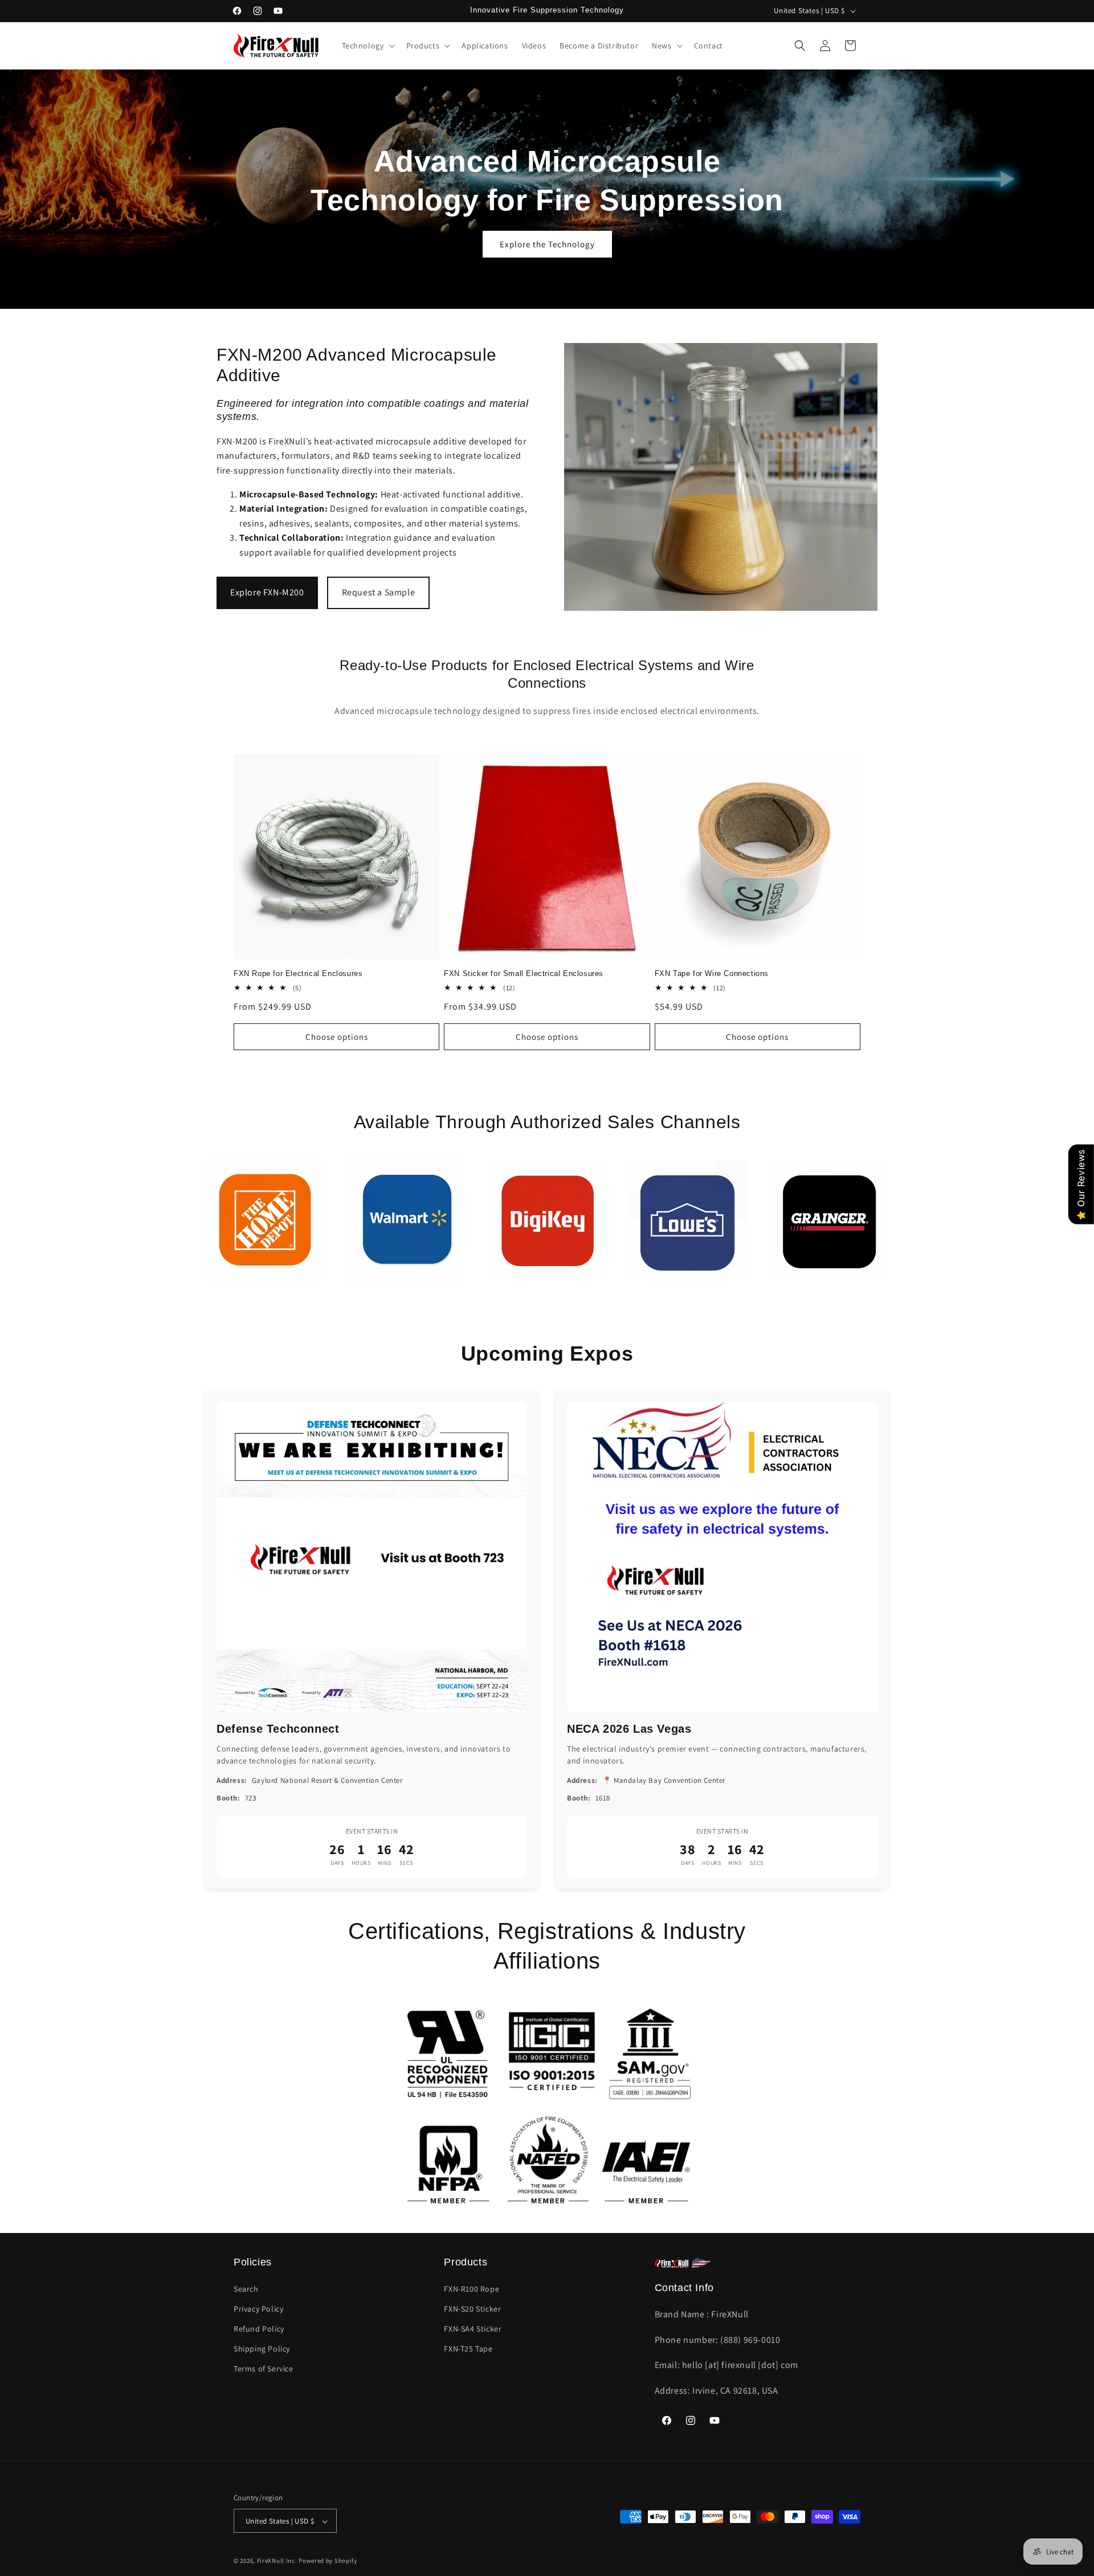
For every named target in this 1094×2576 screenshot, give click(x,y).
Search (246, 2289)
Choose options (337, 1037)
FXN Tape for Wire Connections (712, 974)
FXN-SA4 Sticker (473, 2329)
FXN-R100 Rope (472, 2289)
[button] (367, 46)
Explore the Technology (547, 244)
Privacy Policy (258, 2309)
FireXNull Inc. (277, 2561)
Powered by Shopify (328, 2561)
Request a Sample (379, 592)
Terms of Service (264, 2369)
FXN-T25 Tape (468, 2349)
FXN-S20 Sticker (472, 2309)
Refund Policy (259, 2329)
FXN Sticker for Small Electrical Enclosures (524, 974)
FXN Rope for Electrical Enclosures (298, 974)
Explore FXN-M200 (267, 592)
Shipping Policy (262, 2349)
